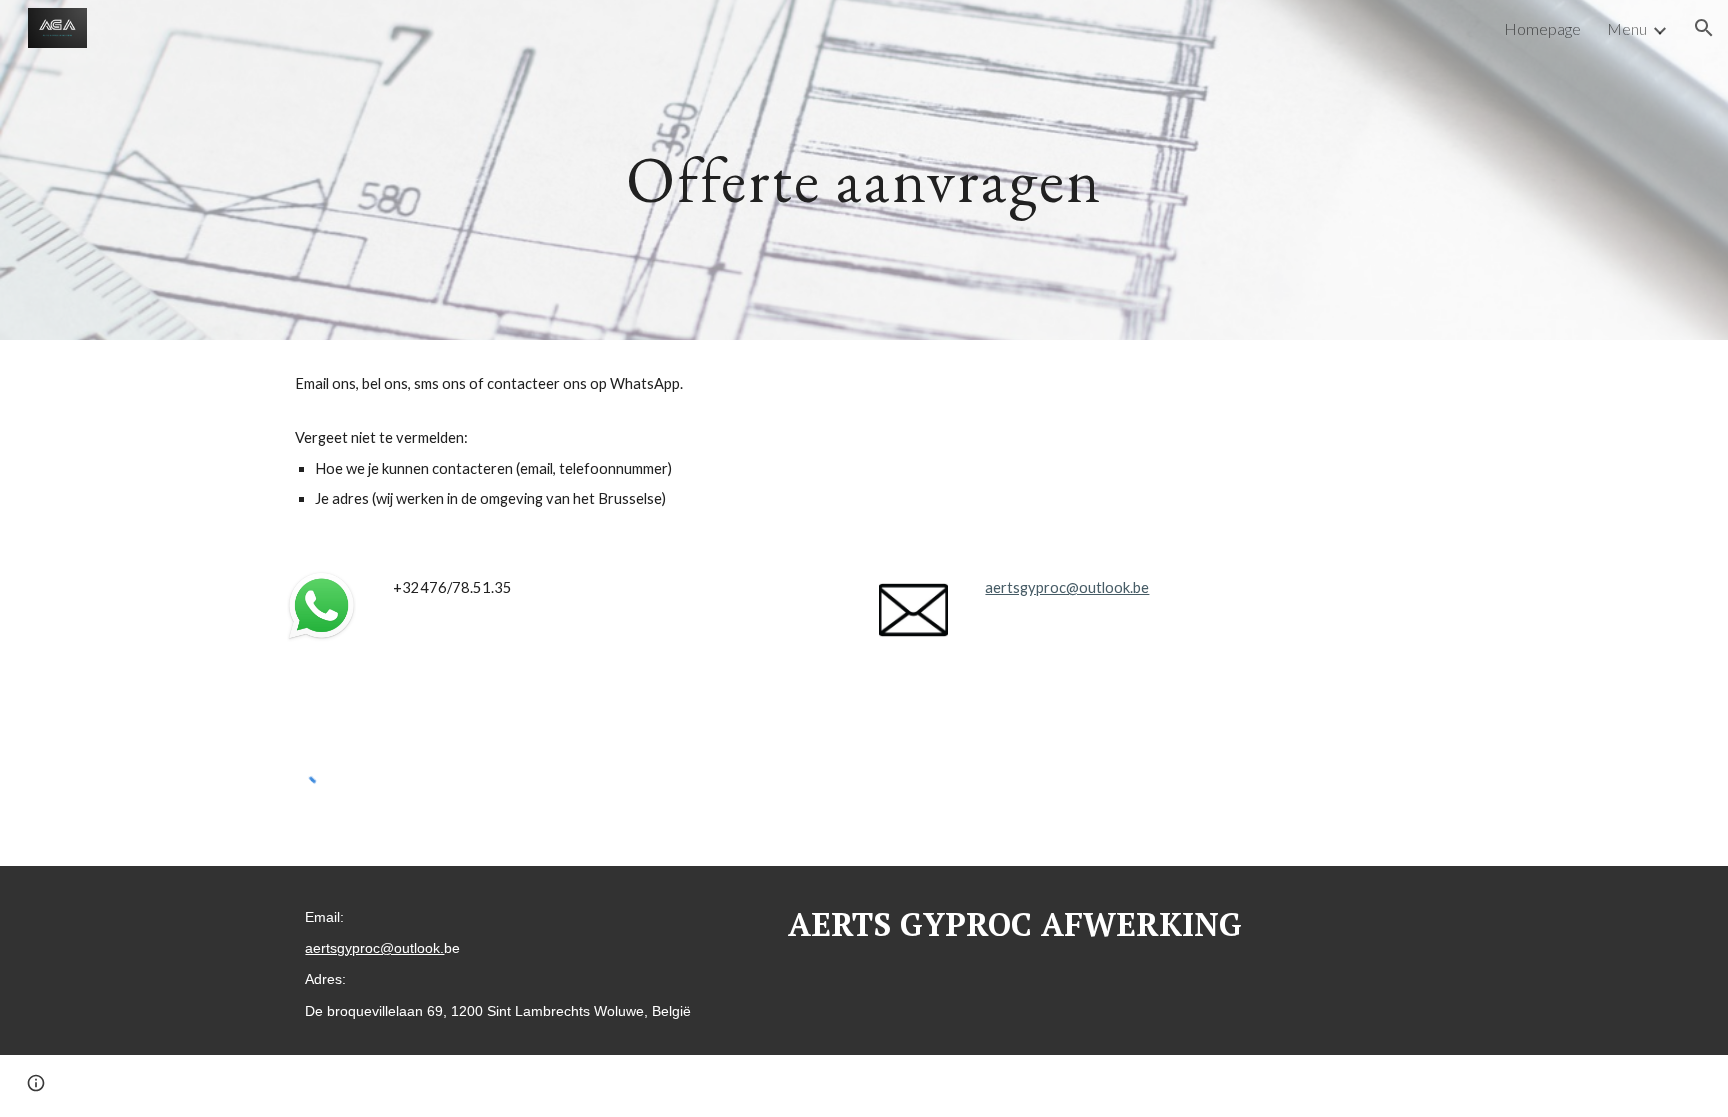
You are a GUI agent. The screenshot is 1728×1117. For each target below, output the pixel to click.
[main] (864, 169)
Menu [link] (1627, 28)
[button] (1704, 28)
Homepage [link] (1542, 28)
